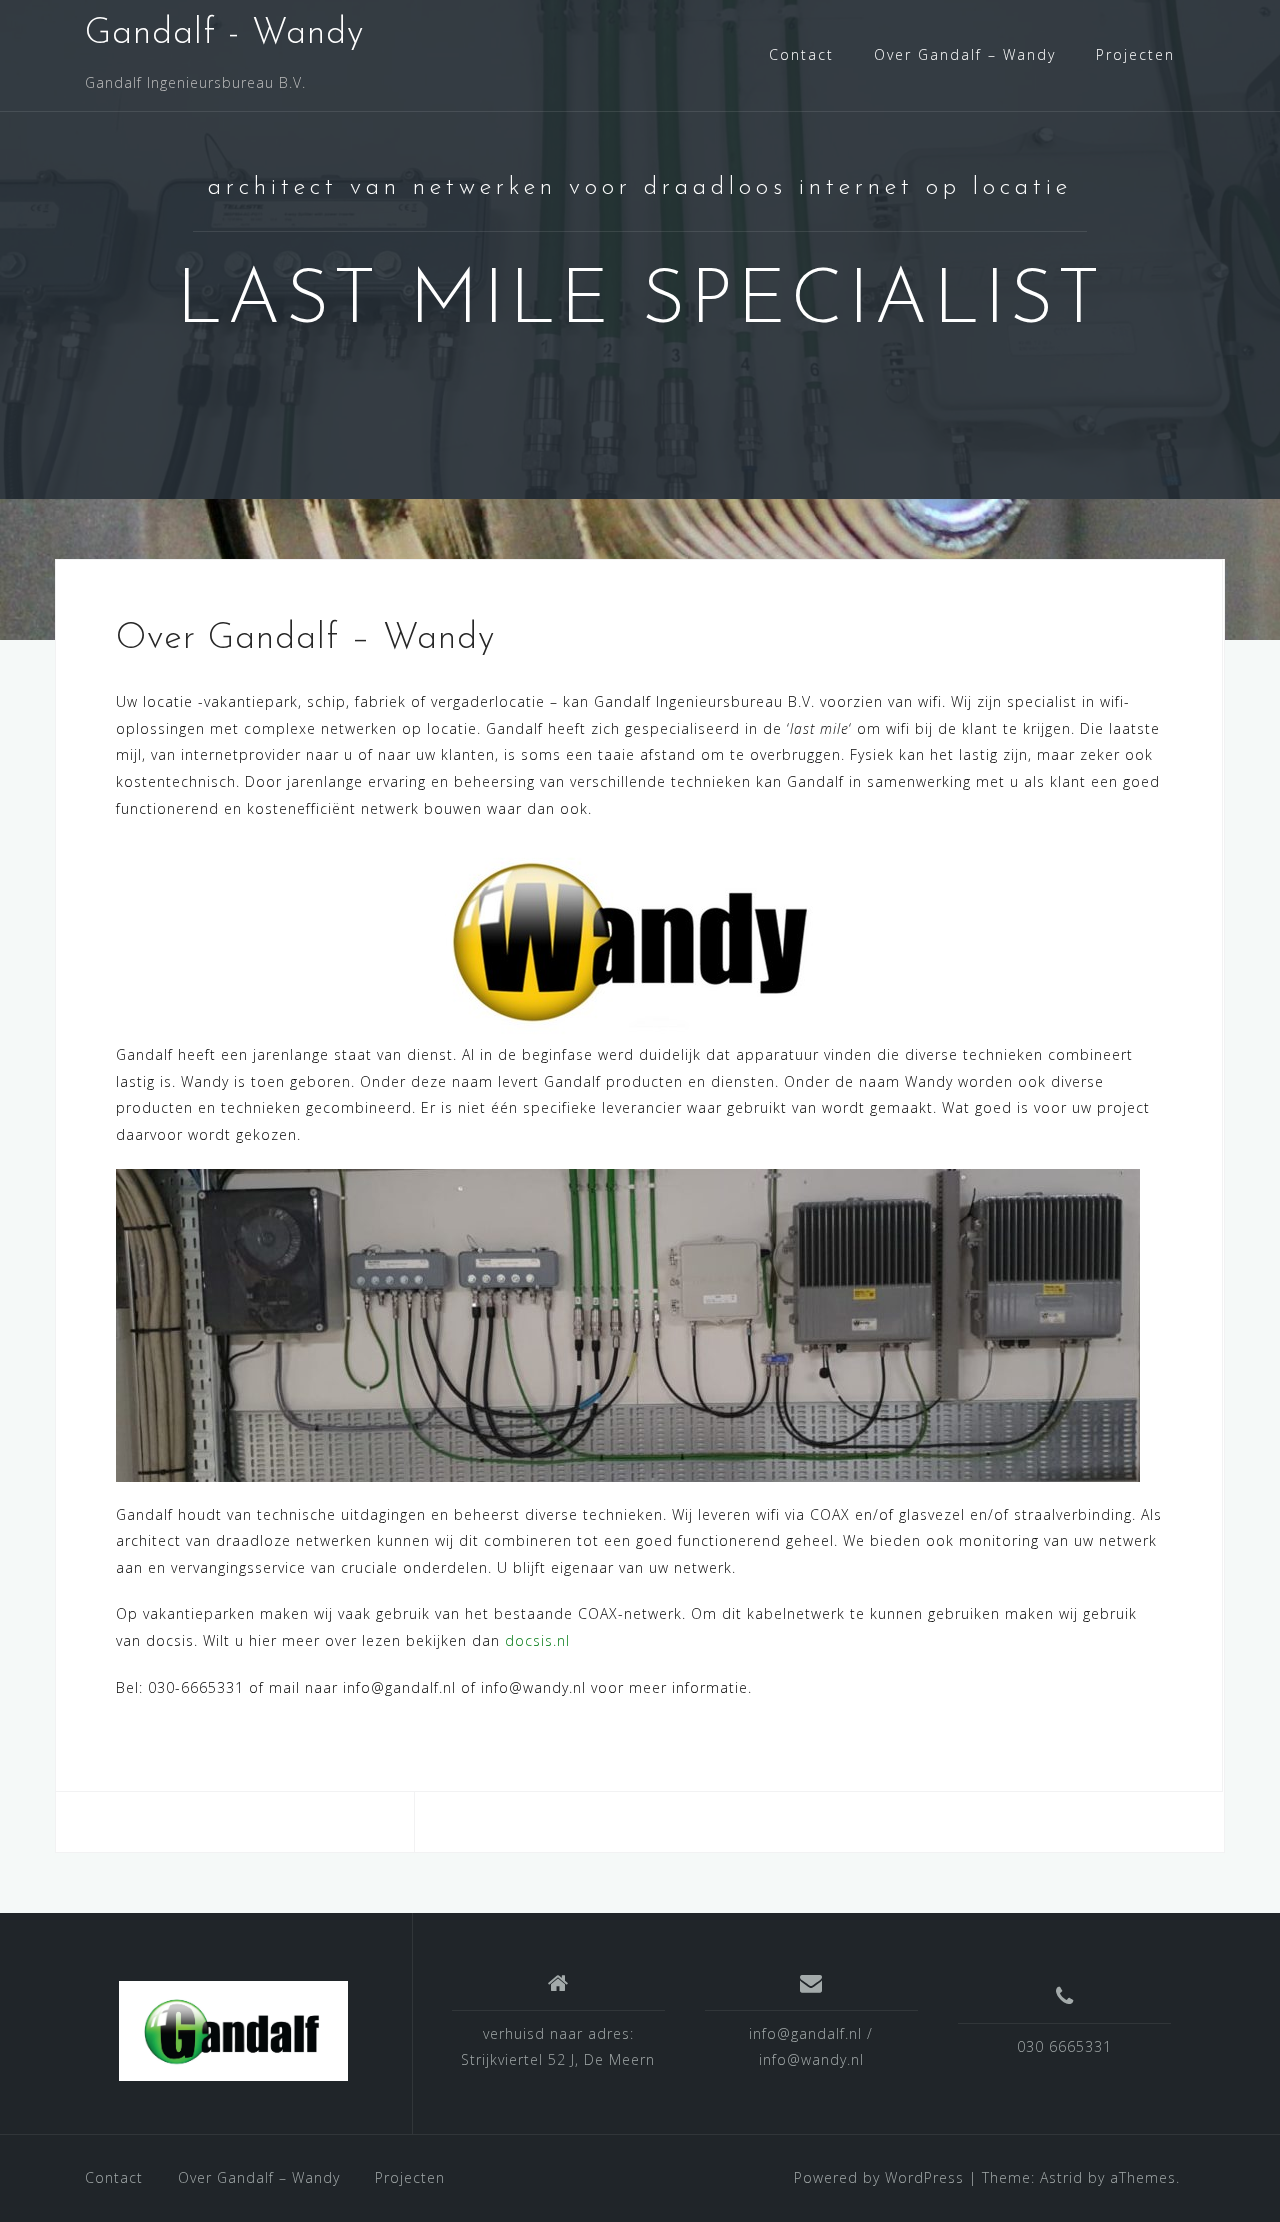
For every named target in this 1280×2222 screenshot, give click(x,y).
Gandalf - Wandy (224, 34)
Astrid (1061, 2177)
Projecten (1135, 54)
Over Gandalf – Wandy (965, 54)
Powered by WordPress (879, 2177)
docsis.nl (537, 1640)
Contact (801, 54)
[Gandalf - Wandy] (233, 2031)
